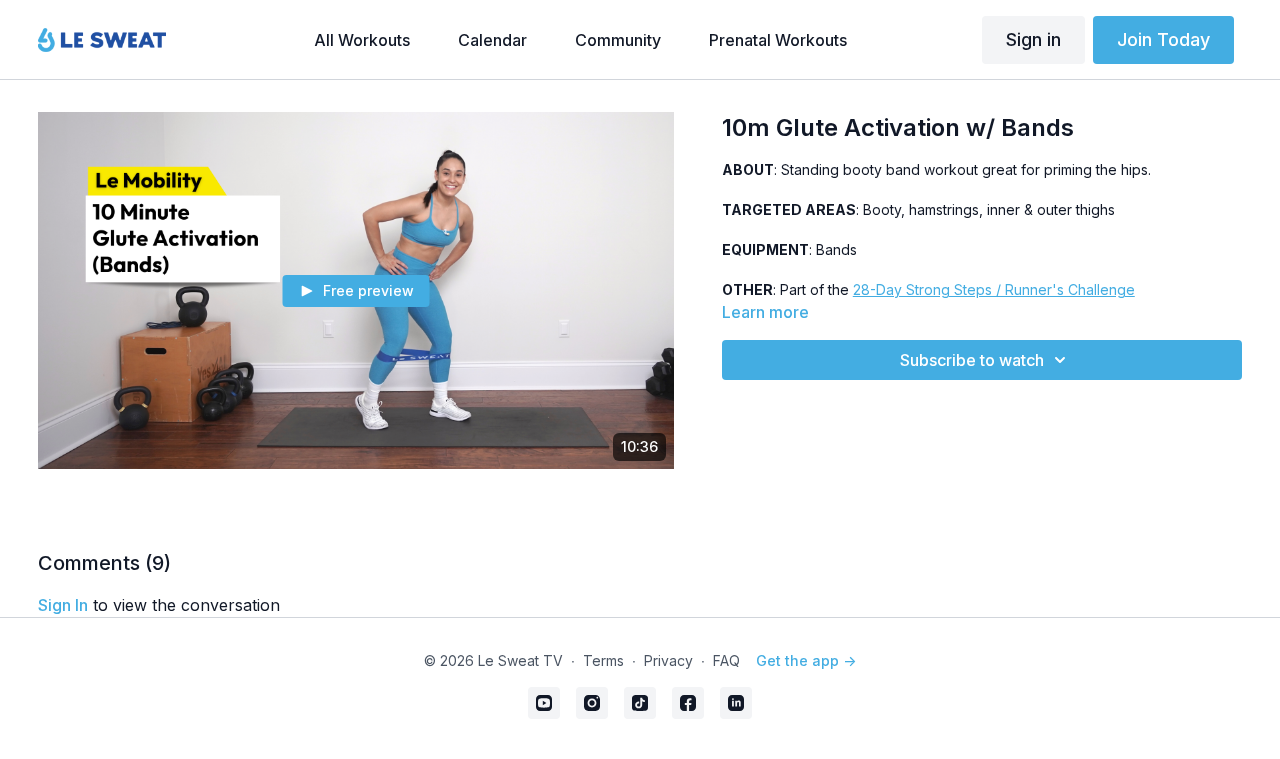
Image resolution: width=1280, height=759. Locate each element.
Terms (603, 660)
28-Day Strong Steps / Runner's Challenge (994, 289)
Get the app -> (806, 660)
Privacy (668, 660)
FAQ (726, 660)
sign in (63, 605)
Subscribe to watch (972, 360)
